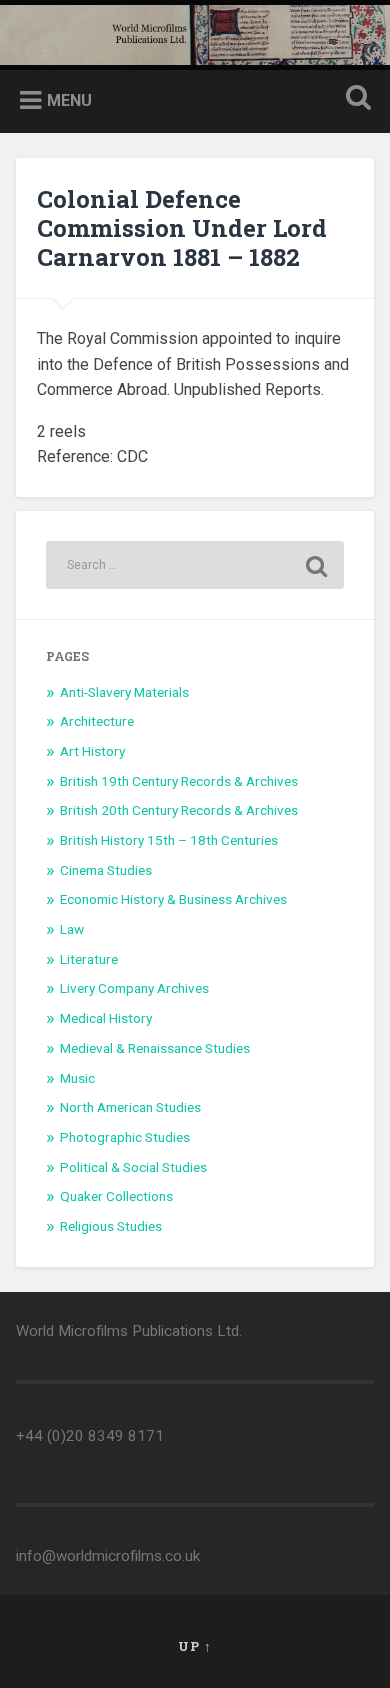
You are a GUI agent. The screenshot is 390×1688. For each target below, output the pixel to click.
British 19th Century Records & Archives (179, 781)
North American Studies (130, 1107)
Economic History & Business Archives (173, 899)
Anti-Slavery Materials (124, 692)
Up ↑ (195, 1646)
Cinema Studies (106, 870)
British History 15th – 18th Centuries (169, 840)
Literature (89, 959)
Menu (69, 100)
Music (77, 1078)
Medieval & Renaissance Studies (155, 1048)
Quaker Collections (116, 1196)
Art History (92, 751)
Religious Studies (111, 1226)
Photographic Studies (125, 1137)
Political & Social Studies (133, 1167)
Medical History (106, 1018)
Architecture (97, 721)
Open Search (355, 99)
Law (72, 929)
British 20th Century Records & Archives (179, 810)
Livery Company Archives (134, 988)
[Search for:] (195, 565)
